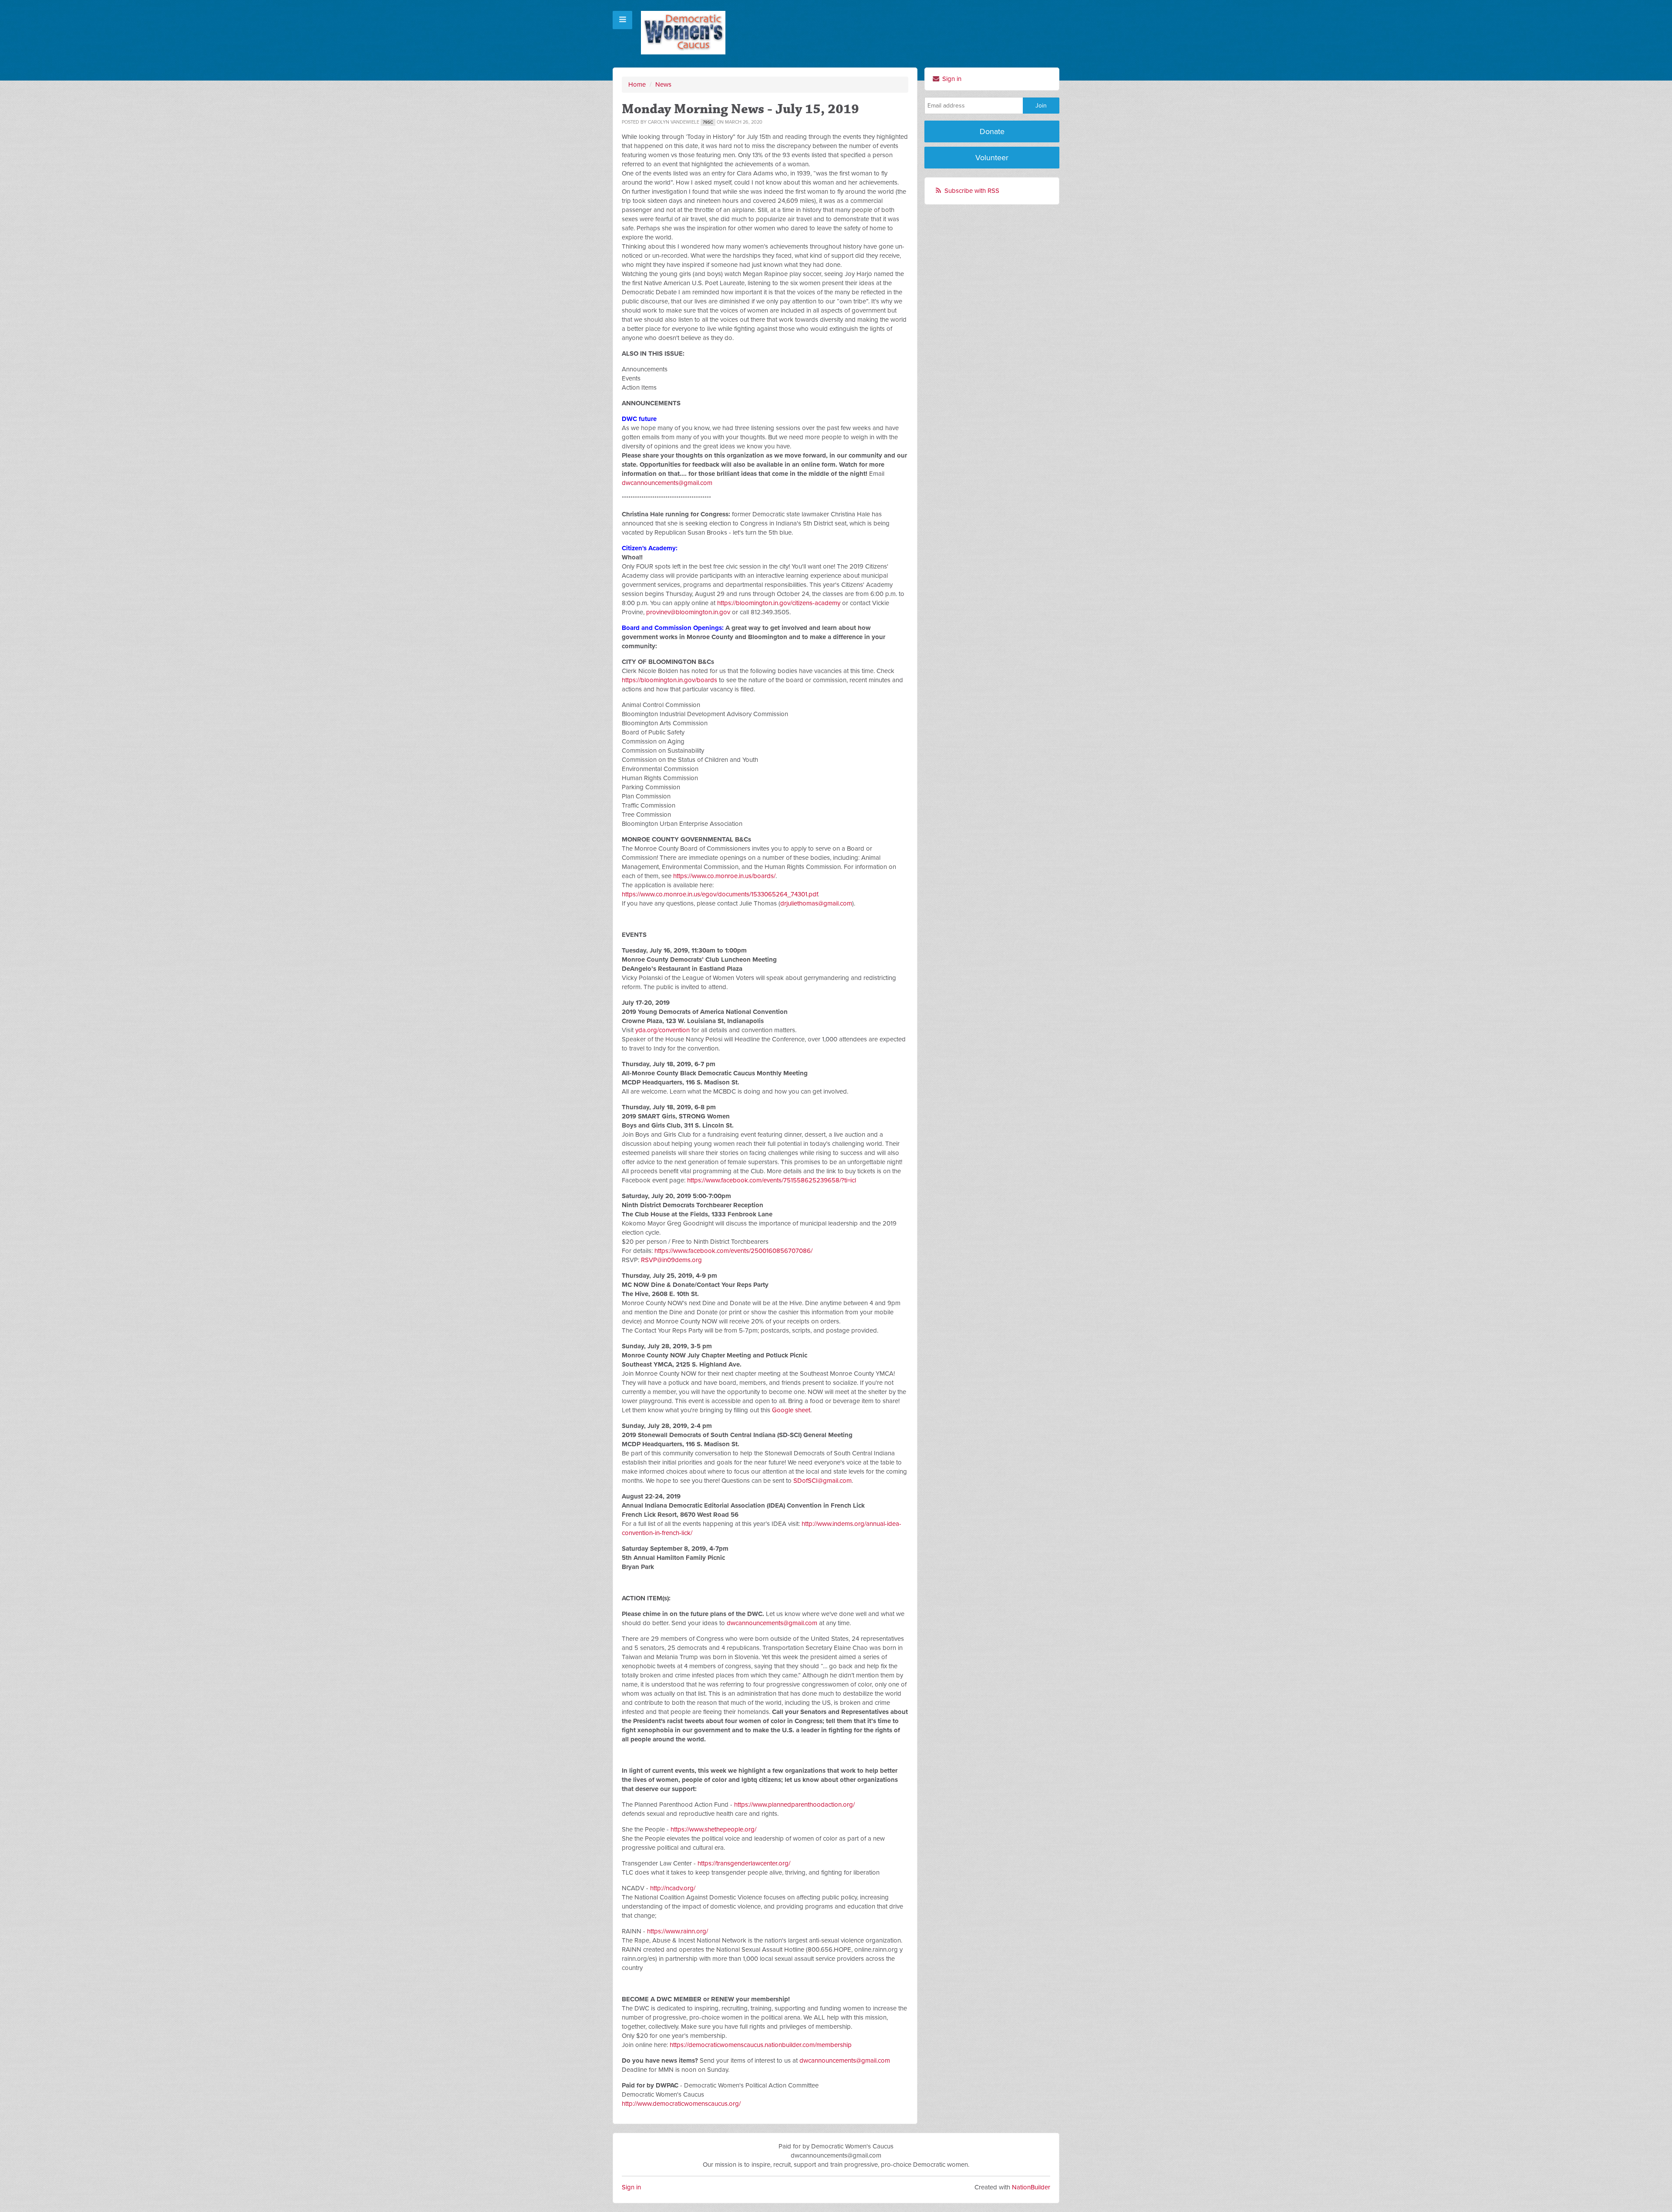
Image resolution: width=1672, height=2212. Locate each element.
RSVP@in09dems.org (671, 1260)
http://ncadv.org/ (673, 1888)
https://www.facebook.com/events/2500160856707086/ (733, 1251)
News (663, 84)
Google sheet (791, 1410)
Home (637, 84)
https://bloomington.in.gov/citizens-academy (779, 603)
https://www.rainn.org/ (678, 1931)
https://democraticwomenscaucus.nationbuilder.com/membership (761, 2045)
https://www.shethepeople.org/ (713, 1829)
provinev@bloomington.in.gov (688, 612)
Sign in (951, 79)
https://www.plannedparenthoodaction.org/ (794, 1805)
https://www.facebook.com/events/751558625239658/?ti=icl (772, 1180)
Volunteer (992, 158)
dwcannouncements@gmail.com (667, 483)
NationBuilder (1031, 2187)
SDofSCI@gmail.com (823, 1481)
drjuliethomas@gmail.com (816, 903)
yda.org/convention (662, 1030)
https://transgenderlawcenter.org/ (744, 1863)
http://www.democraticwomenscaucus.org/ (681, 2104)
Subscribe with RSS (972, 191)
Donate (992, 131)
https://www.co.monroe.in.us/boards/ (724, 876)
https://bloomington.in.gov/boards (669, 680)
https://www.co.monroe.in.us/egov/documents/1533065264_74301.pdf (720, 894)
